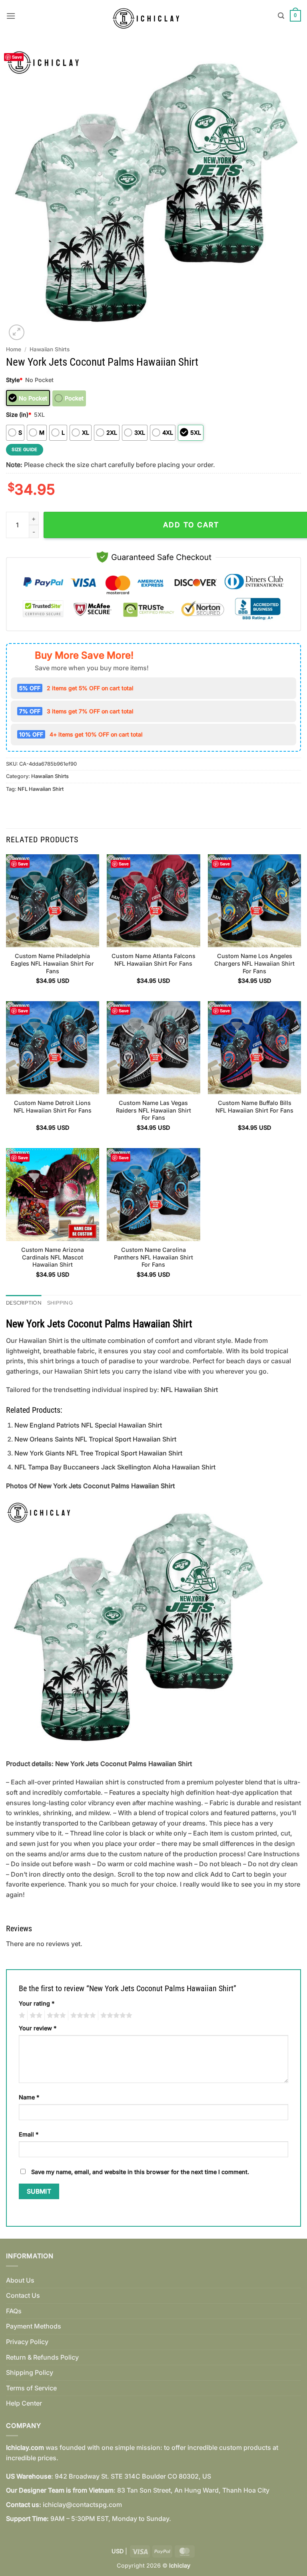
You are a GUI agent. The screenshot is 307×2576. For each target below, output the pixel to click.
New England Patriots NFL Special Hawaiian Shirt (88, 1425)
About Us (20, 2280)
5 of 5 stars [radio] (115, 2016)
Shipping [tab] (60, 1303)
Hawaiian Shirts (50, 349)
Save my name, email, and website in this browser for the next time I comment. (140, 2172)
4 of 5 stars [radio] (82, 2016)
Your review (38, 2028)
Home (14, 349)
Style (14, 380)
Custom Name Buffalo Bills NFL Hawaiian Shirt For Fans (254, 1107)
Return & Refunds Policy (42, 2357)
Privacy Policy (27, 2342)
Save (17, 57)
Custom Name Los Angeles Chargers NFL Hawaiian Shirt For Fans (254, 963)
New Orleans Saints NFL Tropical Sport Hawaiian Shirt (95, 1439)
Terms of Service (31, 2388)
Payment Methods (34, 2326)
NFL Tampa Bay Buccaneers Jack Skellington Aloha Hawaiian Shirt (115, 1467)
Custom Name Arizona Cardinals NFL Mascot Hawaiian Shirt (53, 1257)
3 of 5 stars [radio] (55, 2016)
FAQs (14, 2311)
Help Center (24, 2403)
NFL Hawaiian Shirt (41, 789)
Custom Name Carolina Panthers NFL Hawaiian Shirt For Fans (153, 1257)
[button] (11, 16)
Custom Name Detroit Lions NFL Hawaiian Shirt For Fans (53, 1107)
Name (29, 2097)
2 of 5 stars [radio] (35, 2016)
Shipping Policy (30, 2372)
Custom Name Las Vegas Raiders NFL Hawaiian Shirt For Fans (153, 1110)
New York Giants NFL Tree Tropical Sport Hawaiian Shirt (98, 1453)
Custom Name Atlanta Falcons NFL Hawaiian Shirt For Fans (153, 960)
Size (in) (19, 415)
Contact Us (23, 2295)
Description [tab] (24, 1303)
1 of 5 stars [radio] (21, 2016)
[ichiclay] (150, 16)
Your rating (37, 2003)
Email (29, 2134)
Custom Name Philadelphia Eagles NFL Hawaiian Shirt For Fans (52, 963)
